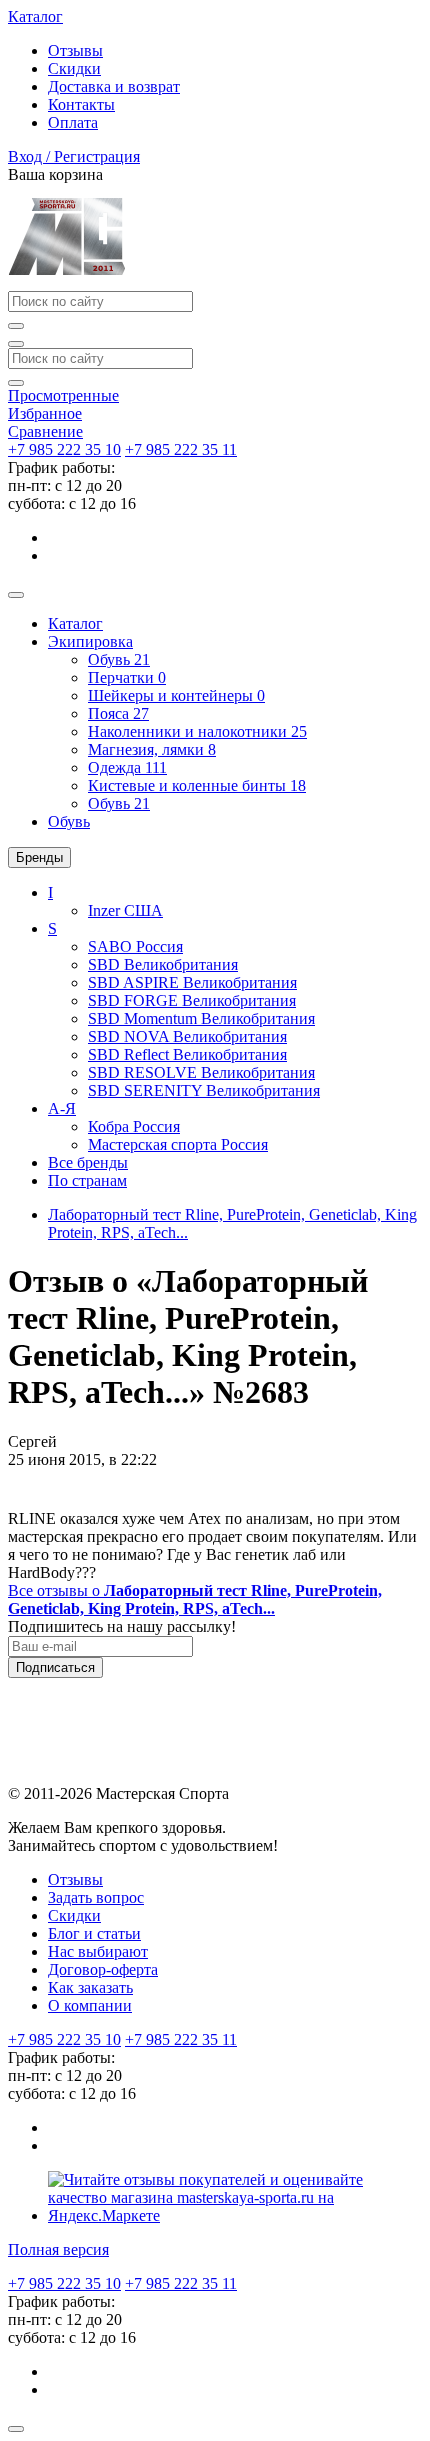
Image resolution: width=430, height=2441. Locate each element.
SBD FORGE (192, 1000)
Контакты (81, 104)
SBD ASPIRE (192, 982)
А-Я (62, 1108)
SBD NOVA (187, 1036)
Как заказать (90, 1987)
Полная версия (58, 2249)
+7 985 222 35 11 (181, 449)
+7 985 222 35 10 (64, 449)
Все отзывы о (195, 1599)
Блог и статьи (94, 1933)
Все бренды (88, 1162)
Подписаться (55, 1667)
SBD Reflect (187, 1054)
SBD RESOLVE (201, 1072)
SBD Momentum (201, 1018)
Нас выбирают (98, 1951)
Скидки (74, 68)
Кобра (134, 1126)
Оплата (73, 122)
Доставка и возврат (114, 86)
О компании (90, 2005)
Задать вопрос (96, 1897)
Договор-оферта (103, 1969)
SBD (163, 964)
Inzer (125, 910)
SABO (135, 946)
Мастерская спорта (178, 1144)
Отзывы (75, 50)
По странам (87, 1180)
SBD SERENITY (204, 1090)
